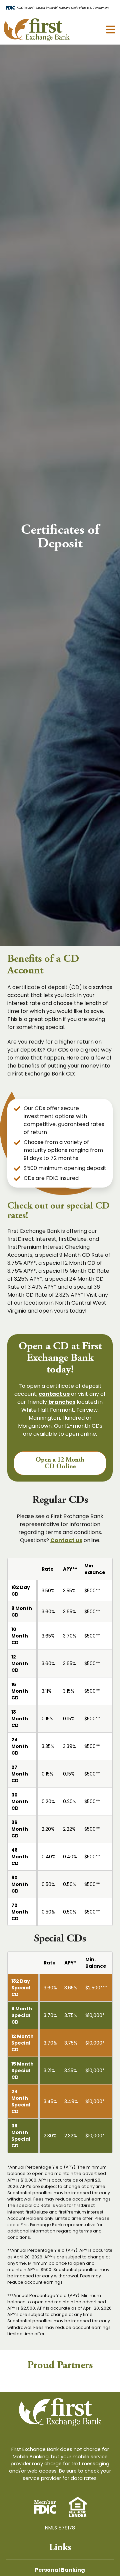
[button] (110, 29)
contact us (54, 1394)
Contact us (66, 1540)
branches (62, 1402)
